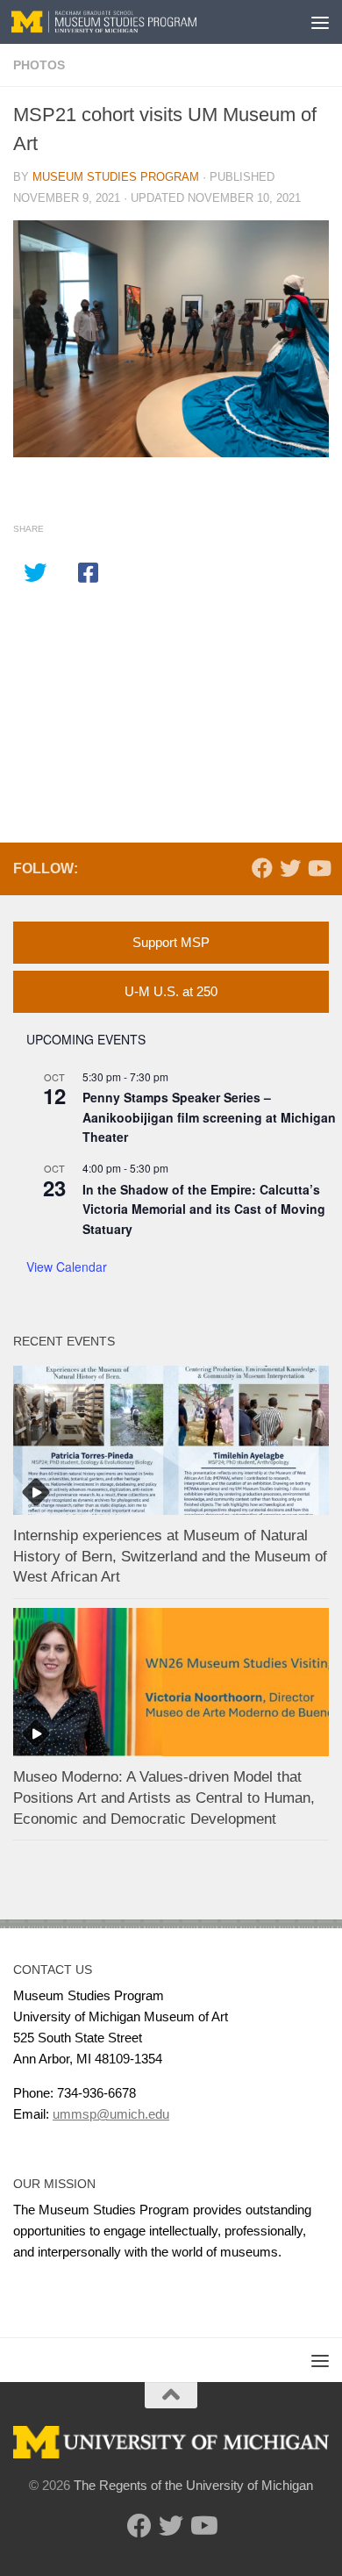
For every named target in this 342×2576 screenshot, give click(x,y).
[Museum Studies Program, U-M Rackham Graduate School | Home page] (135, 22)
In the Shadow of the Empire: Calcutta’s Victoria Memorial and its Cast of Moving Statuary (204, 1209)
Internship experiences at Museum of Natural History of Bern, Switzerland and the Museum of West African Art (170, 1556)
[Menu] (320, 22)
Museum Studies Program (116, 177)
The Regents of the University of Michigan (193, 2485)
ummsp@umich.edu (111, 2114)
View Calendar (67, 1266)
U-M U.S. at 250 (171, 991)
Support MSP (171, 942)
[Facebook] (262, 868)
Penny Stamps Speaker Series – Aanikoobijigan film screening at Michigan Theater (209, 1117)
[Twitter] (290, 868)
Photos (39, 65)
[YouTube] (318, 868)
